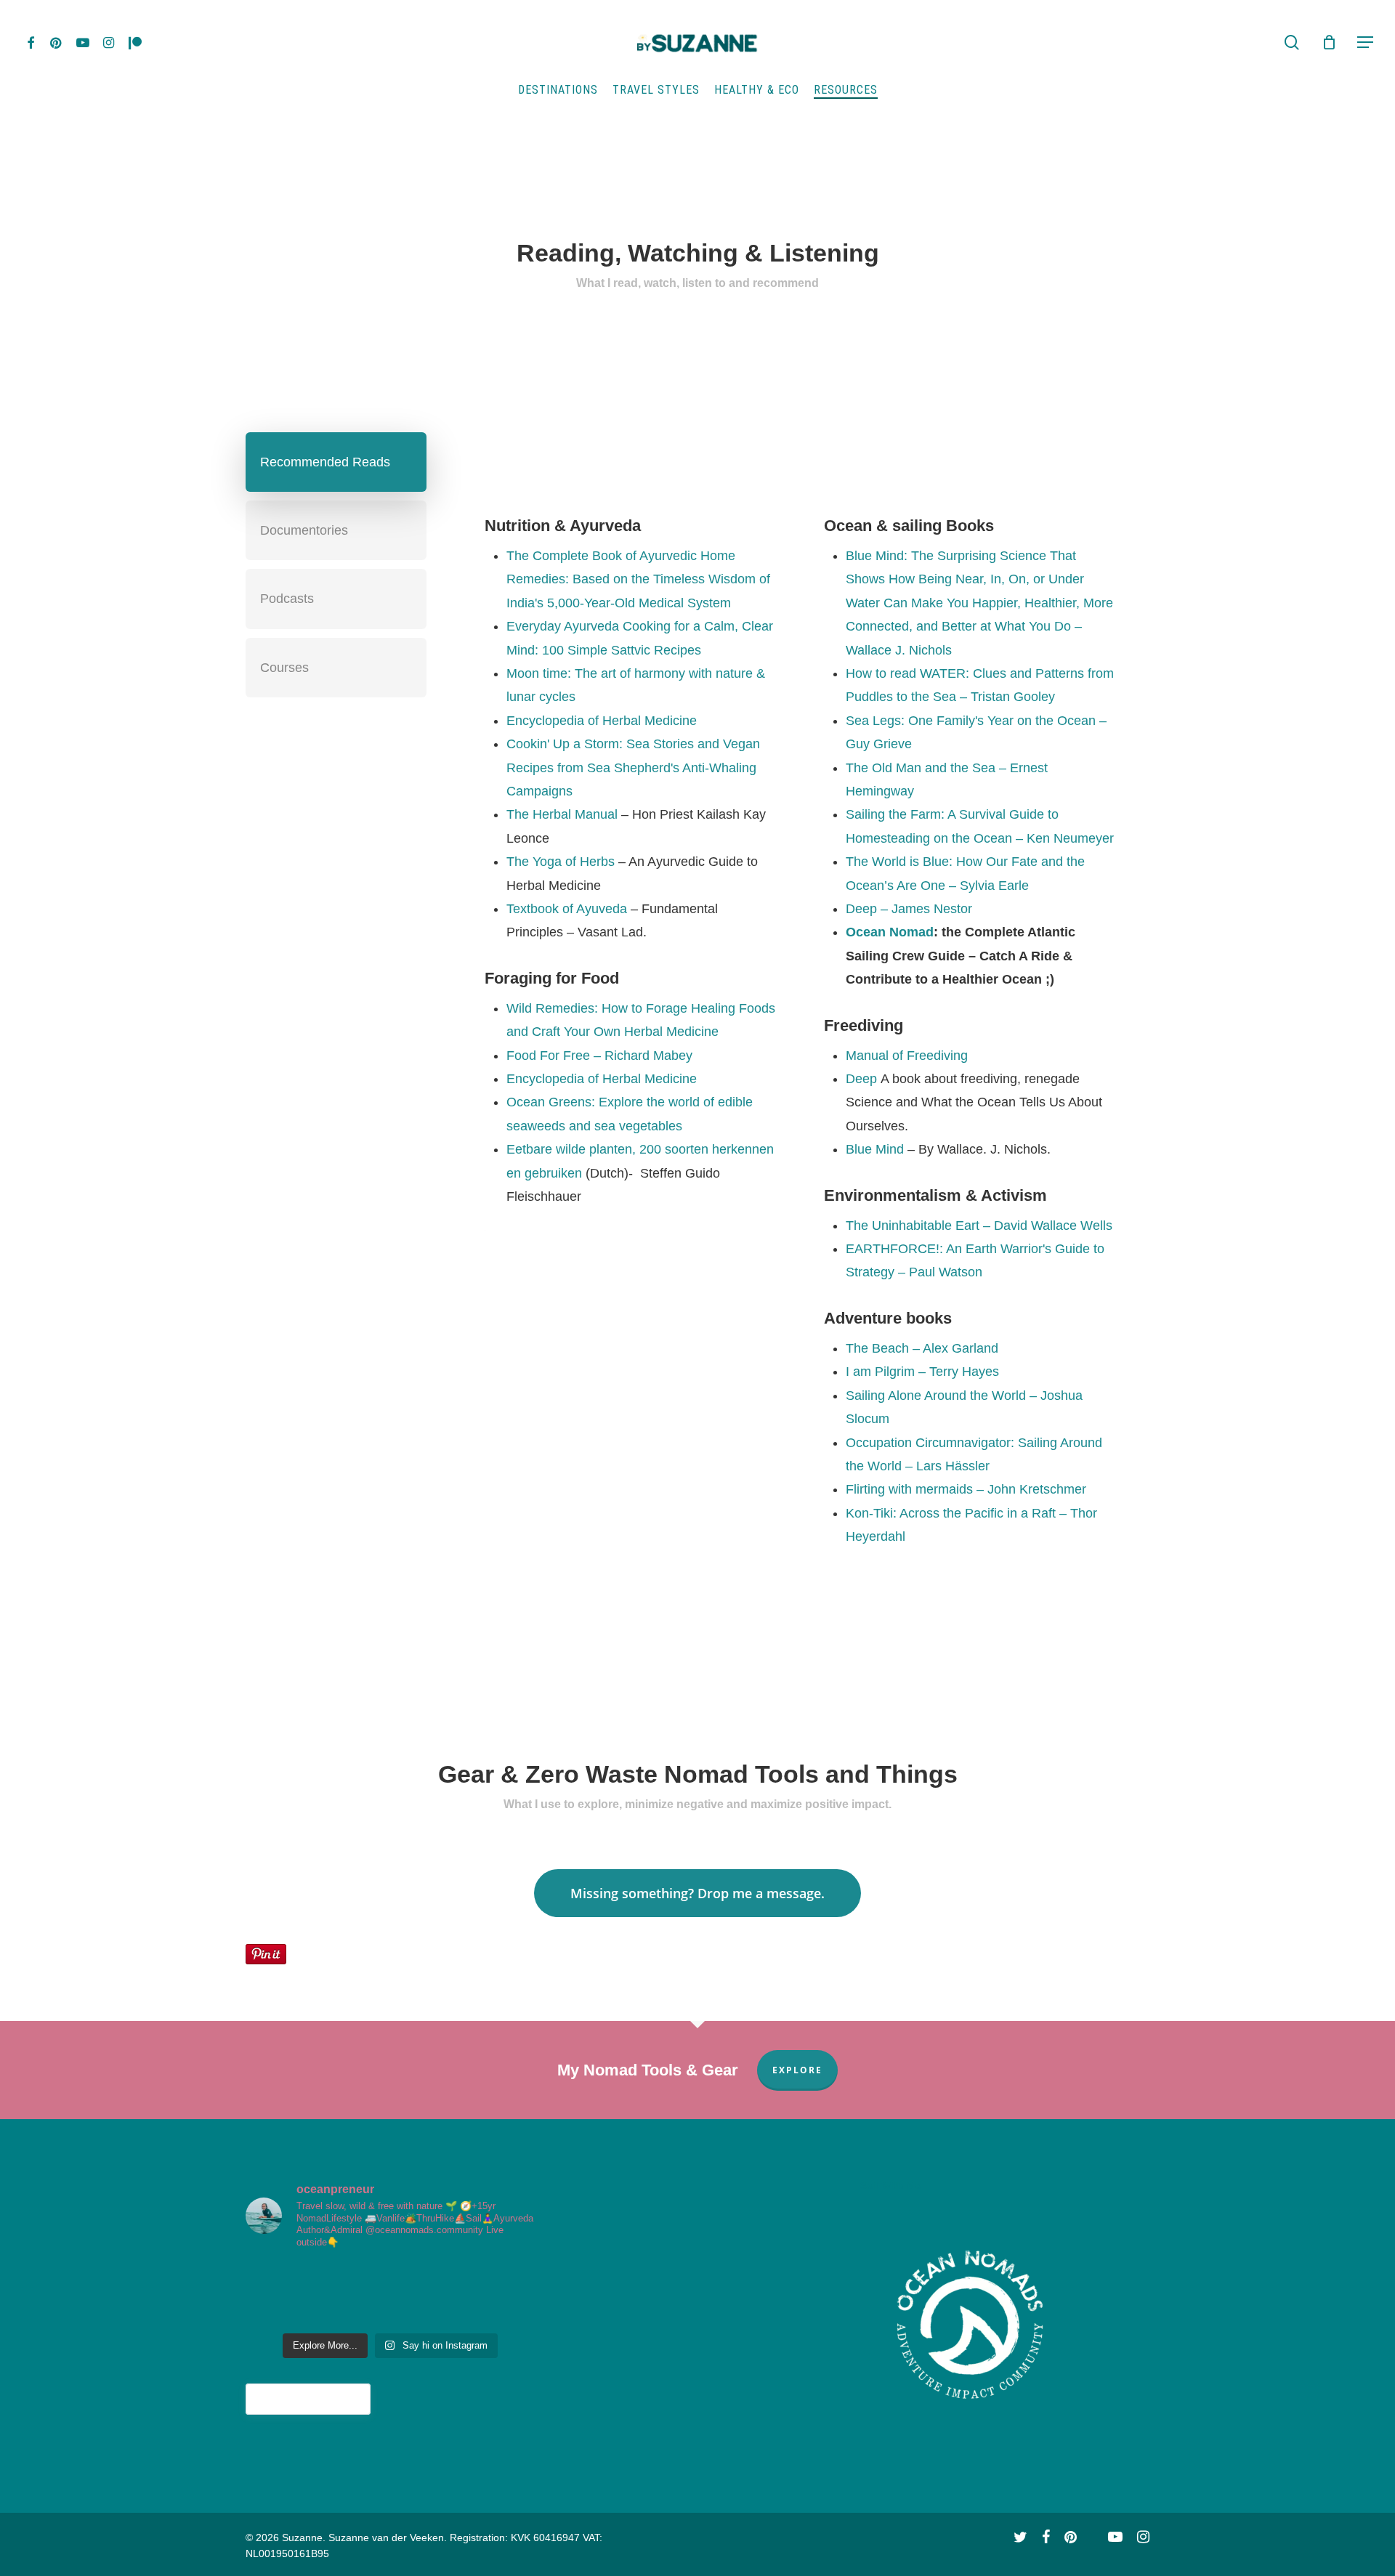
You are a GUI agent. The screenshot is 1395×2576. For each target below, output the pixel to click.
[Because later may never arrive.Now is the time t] (464, 2310)
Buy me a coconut (308, 2399)
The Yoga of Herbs (561, 862)
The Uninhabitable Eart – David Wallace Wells (979, 1226)
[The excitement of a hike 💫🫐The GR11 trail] (316, 2279)
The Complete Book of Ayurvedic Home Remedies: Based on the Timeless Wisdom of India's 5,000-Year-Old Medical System (638, 579)
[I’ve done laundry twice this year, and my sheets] (365, 2310)
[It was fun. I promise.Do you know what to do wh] (365, 2279)
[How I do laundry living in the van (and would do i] (415, 2310)
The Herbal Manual (562, 814)
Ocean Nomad (890, 932)
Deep (861, 1079)
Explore (797, 2070)
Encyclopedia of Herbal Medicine (602, 721)
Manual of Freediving (907, 1056)
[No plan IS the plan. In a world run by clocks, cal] (267, 2279)
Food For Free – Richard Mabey (599, 1056)
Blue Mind (875, 1149)
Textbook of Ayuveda (567, 909)
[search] (1292, 42)
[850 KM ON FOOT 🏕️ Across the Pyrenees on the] (415, 2279)
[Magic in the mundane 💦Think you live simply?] (514, 2279)
